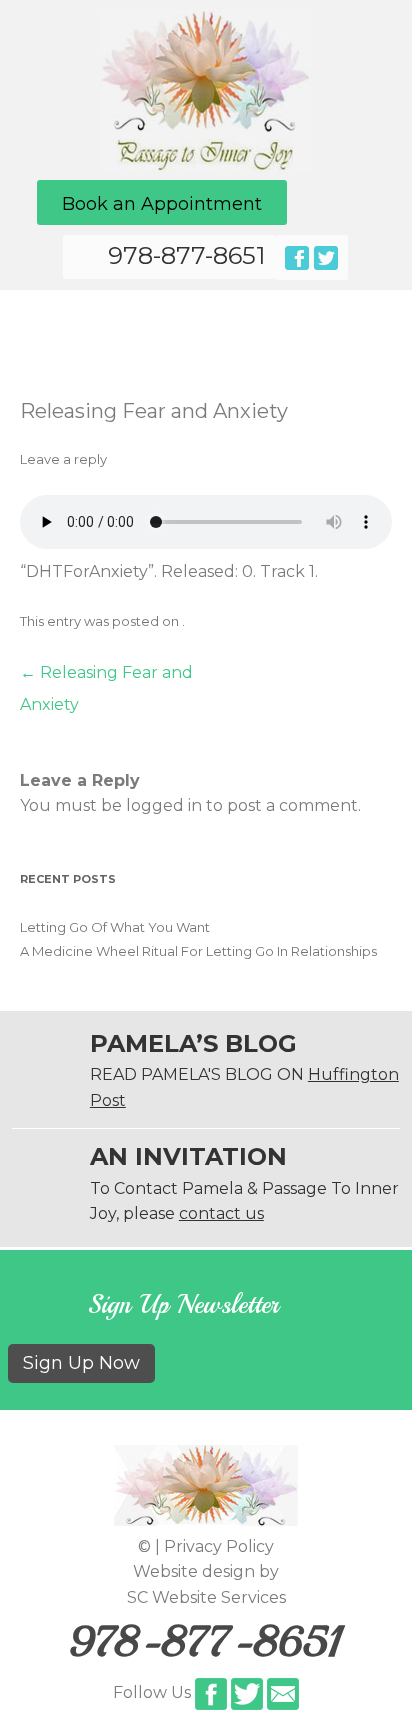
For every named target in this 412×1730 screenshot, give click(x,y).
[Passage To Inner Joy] (205, 166)
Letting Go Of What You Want (115, 927)
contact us (221, 1213)
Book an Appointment (162, 204)
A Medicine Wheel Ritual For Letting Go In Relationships (198, 951)
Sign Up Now (81, 1363)
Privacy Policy (219, 1546)
